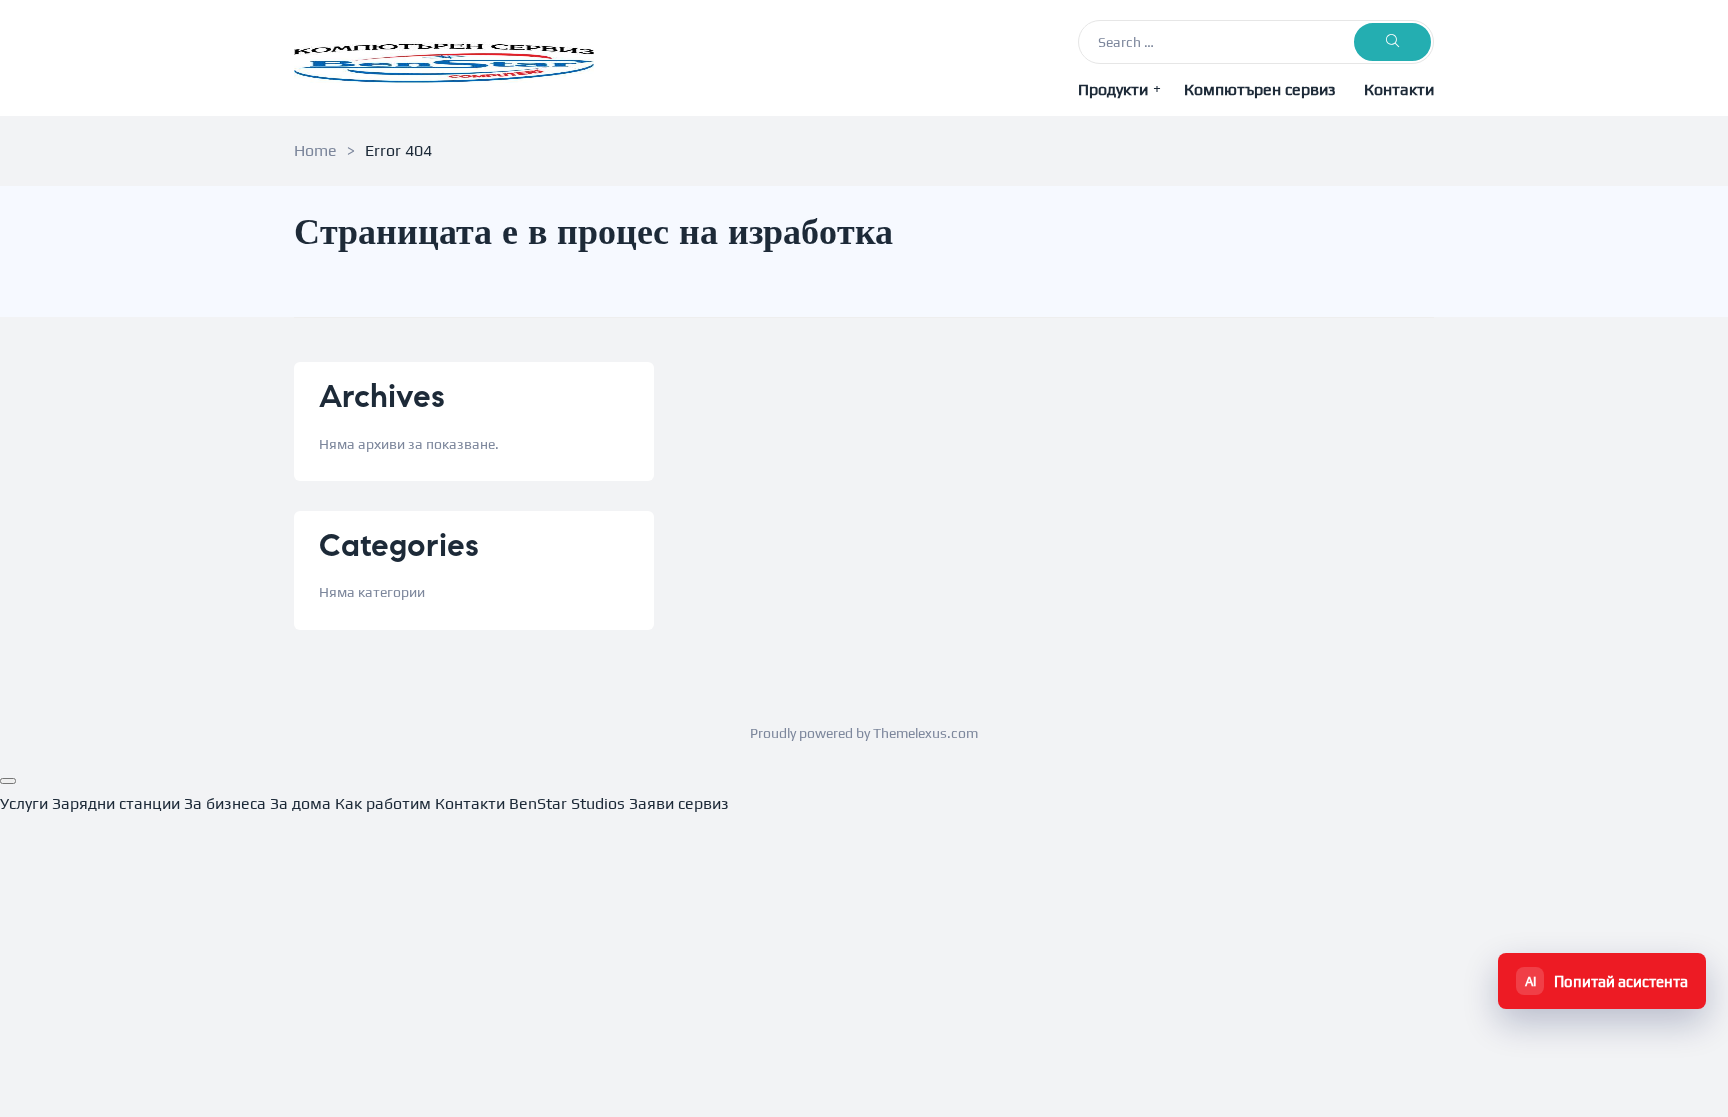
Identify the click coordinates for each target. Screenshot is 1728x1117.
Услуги (24, 803)
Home (315, 150)
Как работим (383, 803)
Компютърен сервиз (1260, 89)
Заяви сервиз (679, 803)
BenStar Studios (567, 803)
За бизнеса (225, 803)
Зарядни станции (116, 803)
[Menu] (8, 781)
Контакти (1399, 89)
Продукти (1113, 89)
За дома (300, 803)
